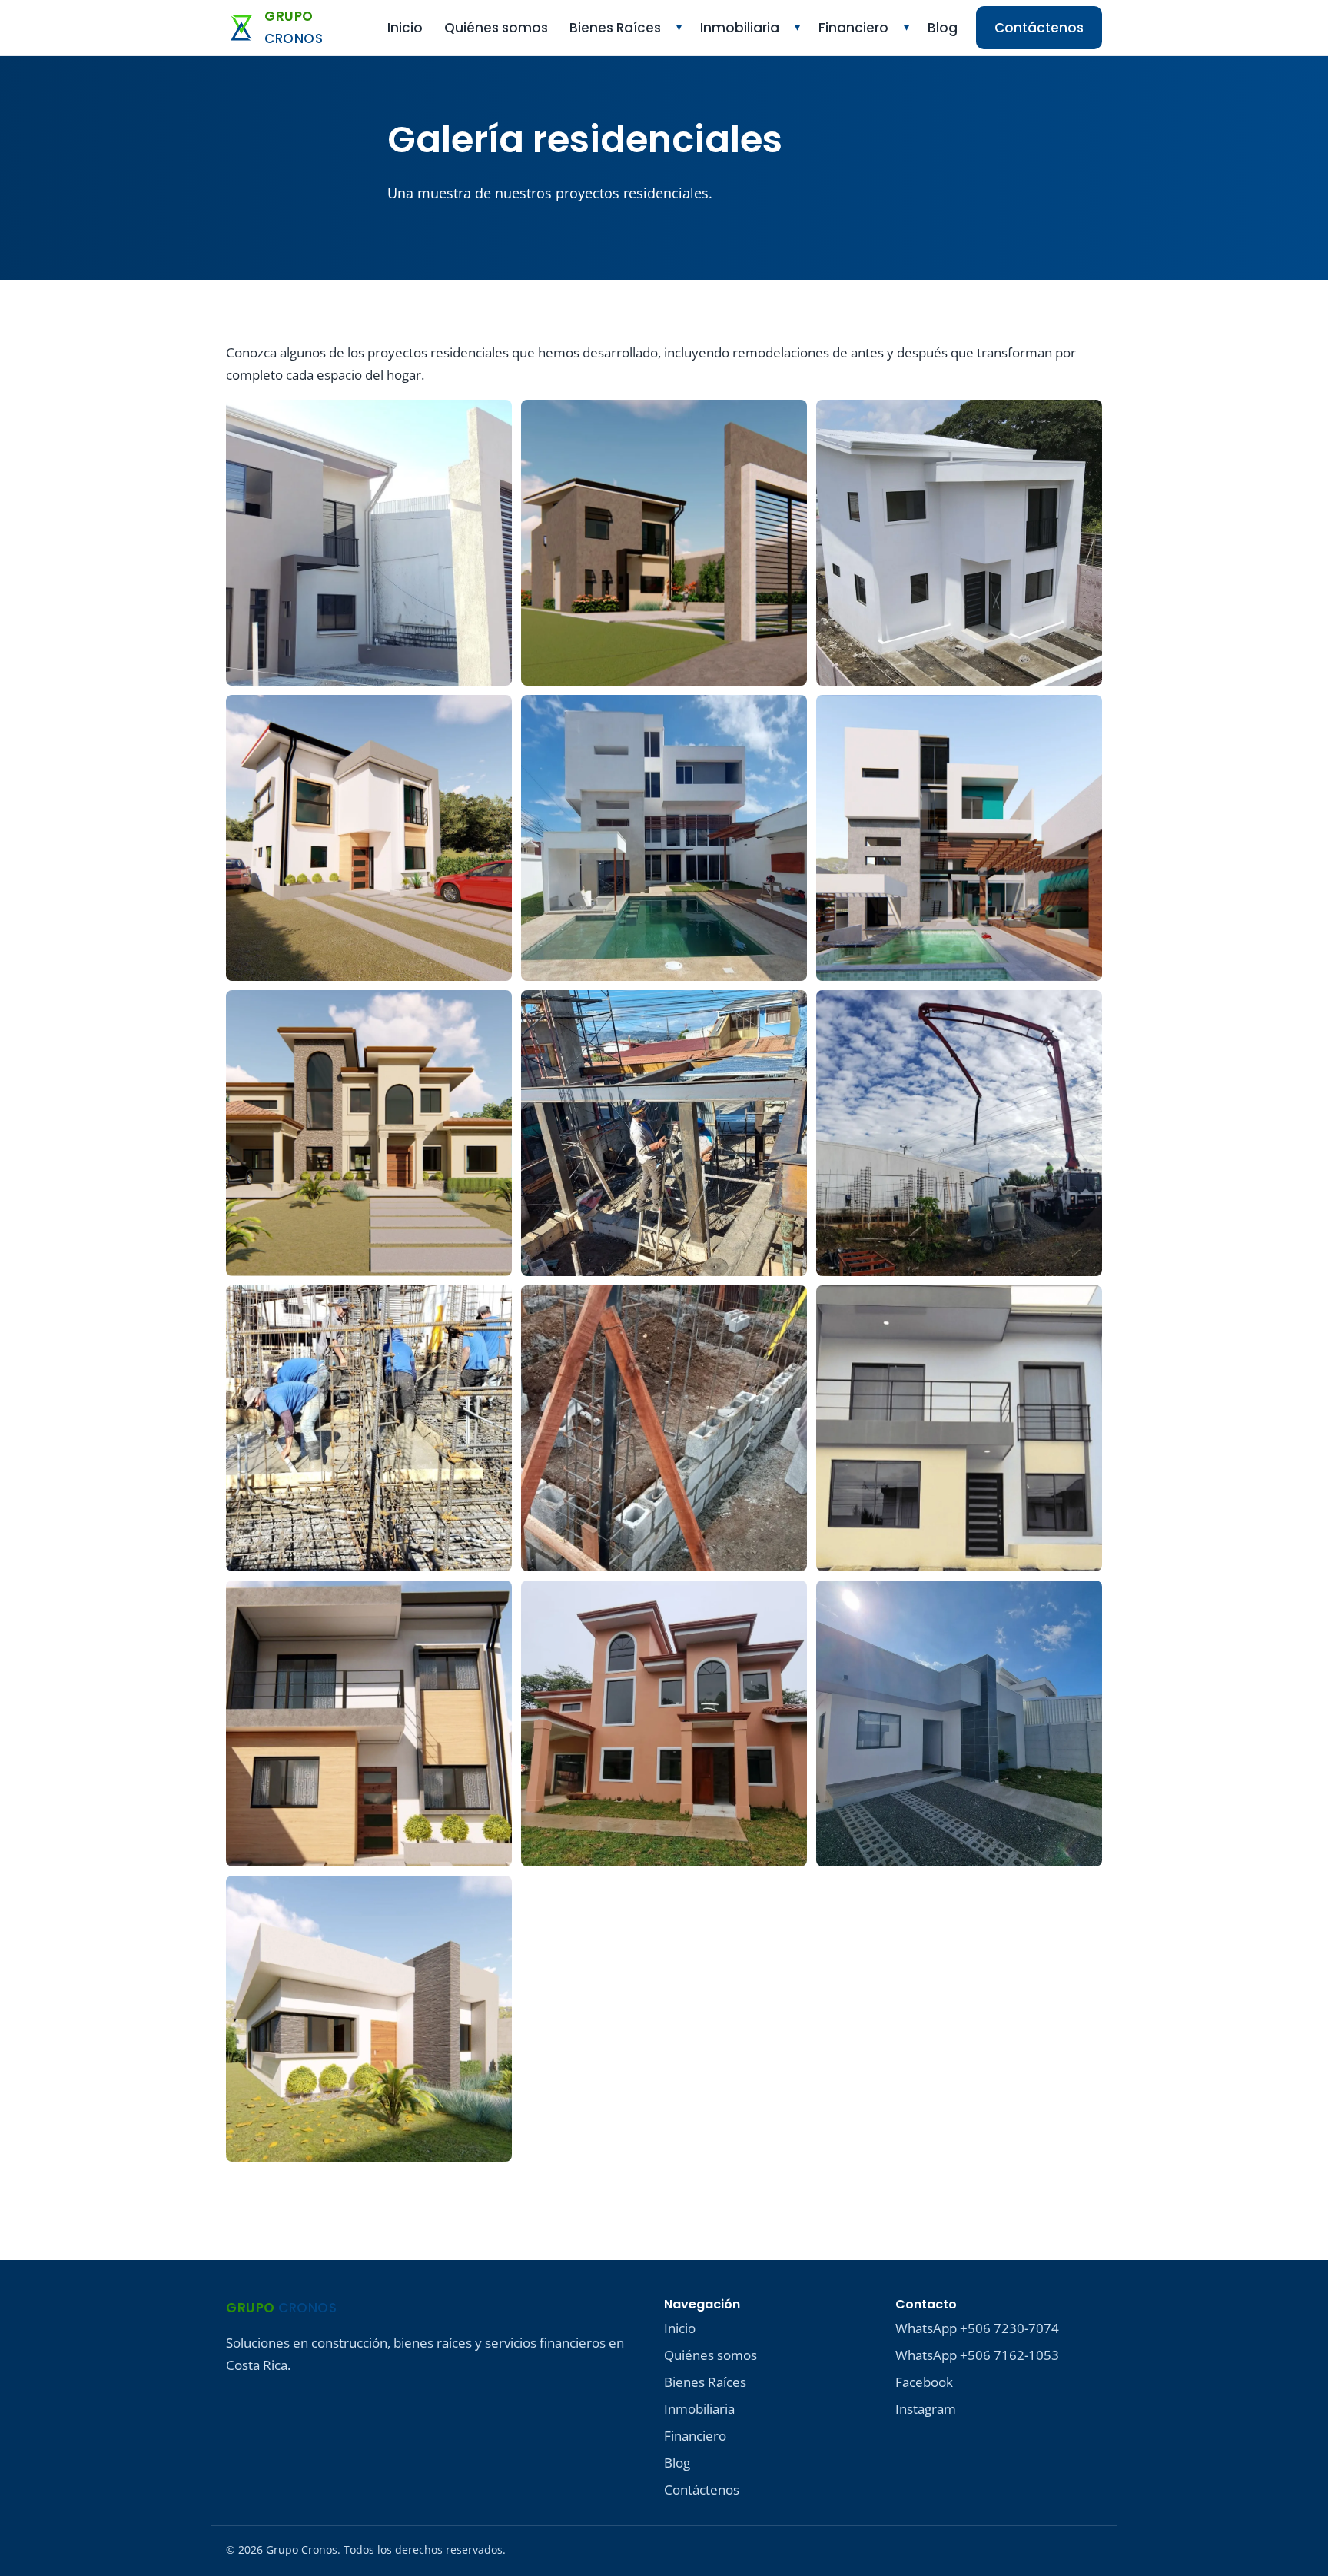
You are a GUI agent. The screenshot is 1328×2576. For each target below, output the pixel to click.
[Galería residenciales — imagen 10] (369, 1428)
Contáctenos (1039, 28)
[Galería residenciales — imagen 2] (664, 543)
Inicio (405, 28)
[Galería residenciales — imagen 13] (369, 1723)
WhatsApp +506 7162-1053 (977, 2355)
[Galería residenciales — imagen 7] (369, 1133)
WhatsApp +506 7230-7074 (977, 2328)
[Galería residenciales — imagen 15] (959, 1723)
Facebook (924, 2382)
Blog (943, 28)
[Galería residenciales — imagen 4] (369, 838)
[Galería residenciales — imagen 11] (664, 1428)
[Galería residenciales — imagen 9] (959, 1133)
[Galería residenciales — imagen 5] (664, 838)
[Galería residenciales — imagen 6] (959, 838)
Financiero (853, 28)
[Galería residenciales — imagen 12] (959, 1428)
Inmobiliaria (740, 28)
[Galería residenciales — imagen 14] (664, 1723)
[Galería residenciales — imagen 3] (959, 543)
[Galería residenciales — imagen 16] (369, 2019)
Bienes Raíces (615, 28)
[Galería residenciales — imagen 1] (369, 543)
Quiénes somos (496, 28)
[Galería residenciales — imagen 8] (664, 1133)
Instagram (926, 2409)
